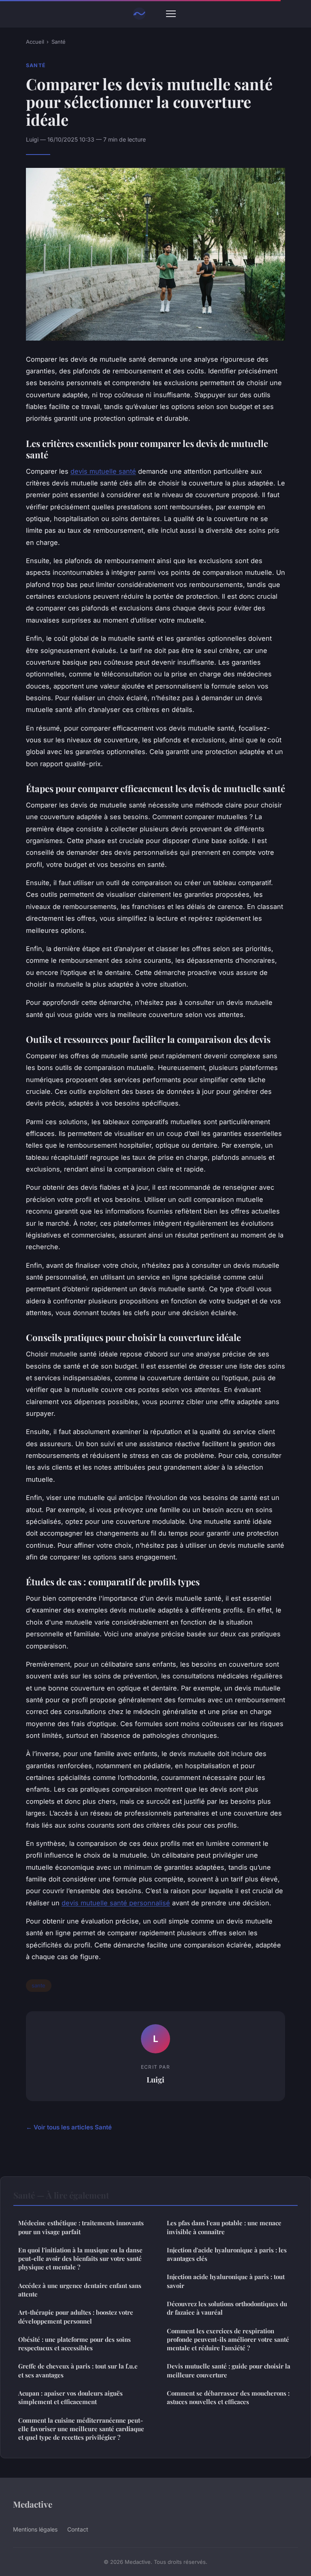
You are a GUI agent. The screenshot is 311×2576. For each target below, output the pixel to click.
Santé (59, 42)
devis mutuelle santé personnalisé (116, 1903)
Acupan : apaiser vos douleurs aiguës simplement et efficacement (70, 2397)
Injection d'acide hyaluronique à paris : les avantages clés (227, 2254)
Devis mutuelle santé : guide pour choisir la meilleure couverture (229, 2370)
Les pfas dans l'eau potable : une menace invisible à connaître (224, 2227)
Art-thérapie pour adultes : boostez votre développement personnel (76, 2316)
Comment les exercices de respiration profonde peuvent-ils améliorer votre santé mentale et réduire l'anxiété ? (228, 2340)
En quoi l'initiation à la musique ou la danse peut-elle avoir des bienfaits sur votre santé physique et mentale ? (80, 2259)
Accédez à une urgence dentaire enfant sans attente (80, 2290)
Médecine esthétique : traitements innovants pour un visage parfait (81, 2227)
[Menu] (171, 14)
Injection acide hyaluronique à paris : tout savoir (226, 2281)
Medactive (33, 2504)
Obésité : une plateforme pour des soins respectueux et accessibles (75, 2344)
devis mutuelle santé (103, 471)
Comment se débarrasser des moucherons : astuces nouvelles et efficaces (228, 2397)
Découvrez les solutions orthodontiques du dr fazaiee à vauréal (227, 2308)
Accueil (35, 42)
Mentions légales (35, 2529)
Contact (78, 2529)
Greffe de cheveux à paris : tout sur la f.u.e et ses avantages (78, 2370)
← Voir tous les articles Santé (69, 2127)
